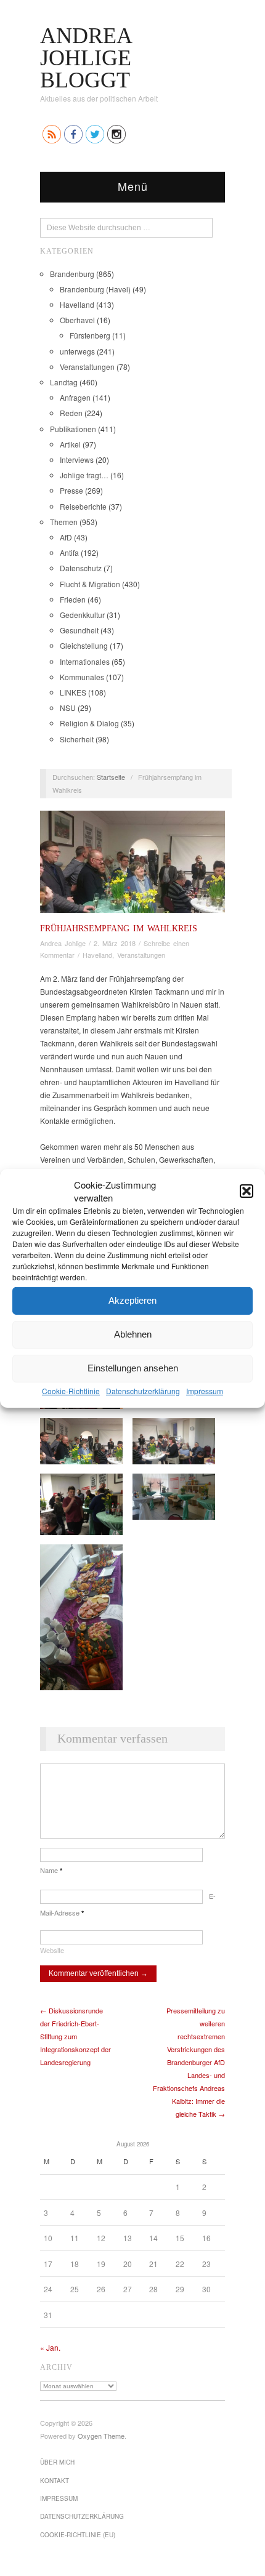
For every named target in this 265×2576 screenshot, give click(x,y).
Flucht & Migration (90, 584)
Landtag (64, 382)
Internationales (85, 661)
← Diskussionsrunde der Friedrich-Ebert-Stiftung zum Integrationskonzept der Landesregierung (75, 2036)
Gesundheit (79, 630)
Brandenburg (72, 274)
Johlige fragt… (84, 475)
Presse (71, 490)
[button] (247, 1190)
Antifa (69, 552)
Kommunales (82, 677)
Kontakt (55, 2481)
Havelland (77, 304)
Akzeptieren (132, 1300)
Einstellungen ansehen (133, 1368)
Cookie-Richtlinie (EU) (78, 2535)
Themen (64, 522)
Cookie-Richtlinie (71, 1390)
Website (52, 1950)
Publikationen (73, 429)
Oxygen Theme (101, 2436)
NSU (68, 708)
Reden (71, 413)
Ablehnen (133, 1334)
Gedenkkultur (82, 615)
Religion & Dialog (89, 723)
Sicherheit (77, 739)
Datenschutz (81, 568)
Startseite (111, 777)
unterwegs (77, 351)
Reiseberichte (83, 506)
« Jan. (50, 2347)
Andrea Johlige (63, 943)
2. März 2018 (115, 943)
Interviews (77, 459)
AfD (66, 537)
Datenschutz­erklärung (143, 1390)
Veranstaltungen (87, 367)
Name (51, 1870)
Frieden (73, 599)
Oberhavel (77, 320)
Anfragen (75, 397)
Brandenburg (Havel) (95, 289)
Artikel (70, 444)
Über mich (57, 2462)
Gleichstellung (84, 645)
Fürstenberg (90, 335)
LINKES (73, 692)
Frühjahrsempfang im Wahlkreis (119, 928)
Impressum (205, 1390)
